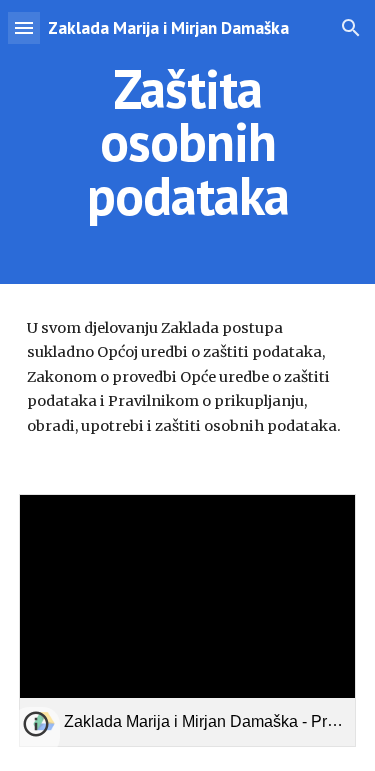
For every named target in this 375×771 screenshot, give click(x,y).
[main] (188, 142)
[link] (188, 620)
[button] (24, 27)
